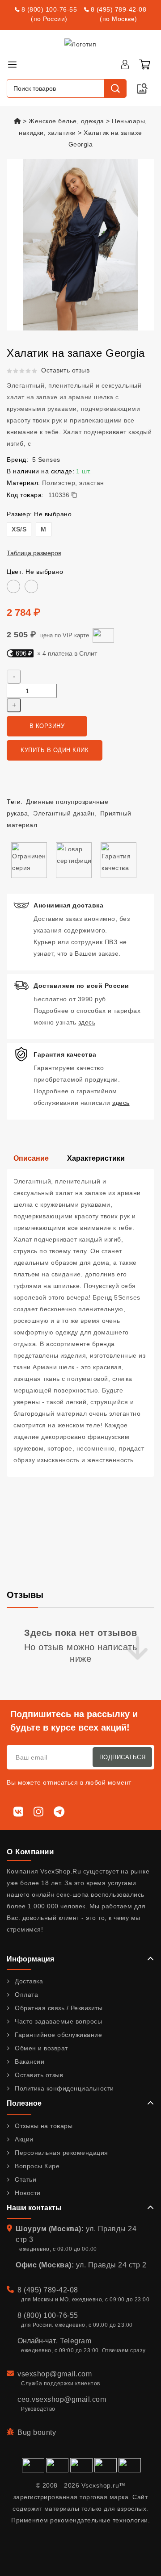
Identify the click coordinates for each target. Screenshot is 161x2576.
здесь (87, 1022)
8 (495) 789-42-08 (119, 9)
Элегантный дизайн (64, 813)
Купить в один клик (55, 750)
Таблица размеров (34, 553)
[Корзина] (144, 64)
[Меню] (12, 64)
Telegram (76, 2341)
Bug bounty (37, 2432)
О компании (30, 1852)
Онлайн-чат (37, 2341)
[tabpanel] (80, 1323)
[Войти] (125, 64)
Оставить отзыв (65, 370)
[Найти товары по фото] (142, 88)
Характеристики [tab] (96, 1158)
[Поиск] (115, 88)
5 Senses (46, 460)
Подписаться (123, 1757)
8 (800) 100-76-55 (49, 9)
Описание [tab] (31, 1158)
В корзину (47, 726)
